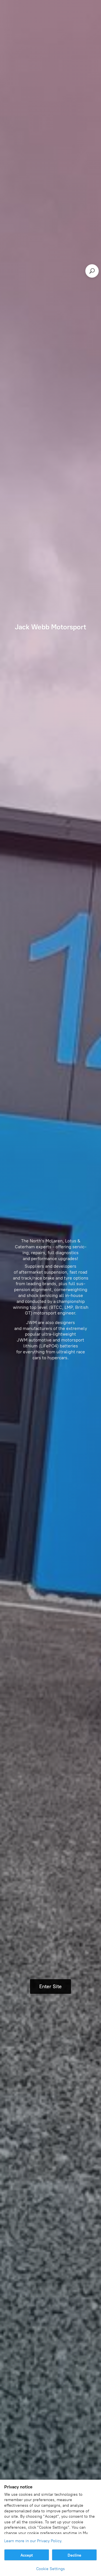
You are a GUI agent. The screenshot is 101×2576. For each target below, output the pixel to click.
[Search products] (92, 271)
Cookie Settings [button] (50, 2569)
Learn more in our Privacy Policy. (33, 2541)
